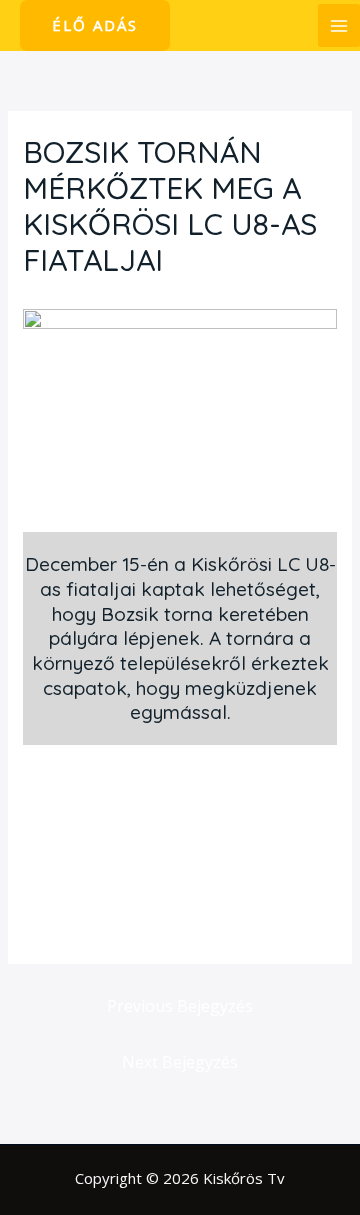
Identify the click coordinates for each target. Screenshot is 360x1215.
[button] (95, 25)
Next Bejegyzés (180, 1062)
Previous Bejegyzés (180, 1006)
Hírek (51, 298)
